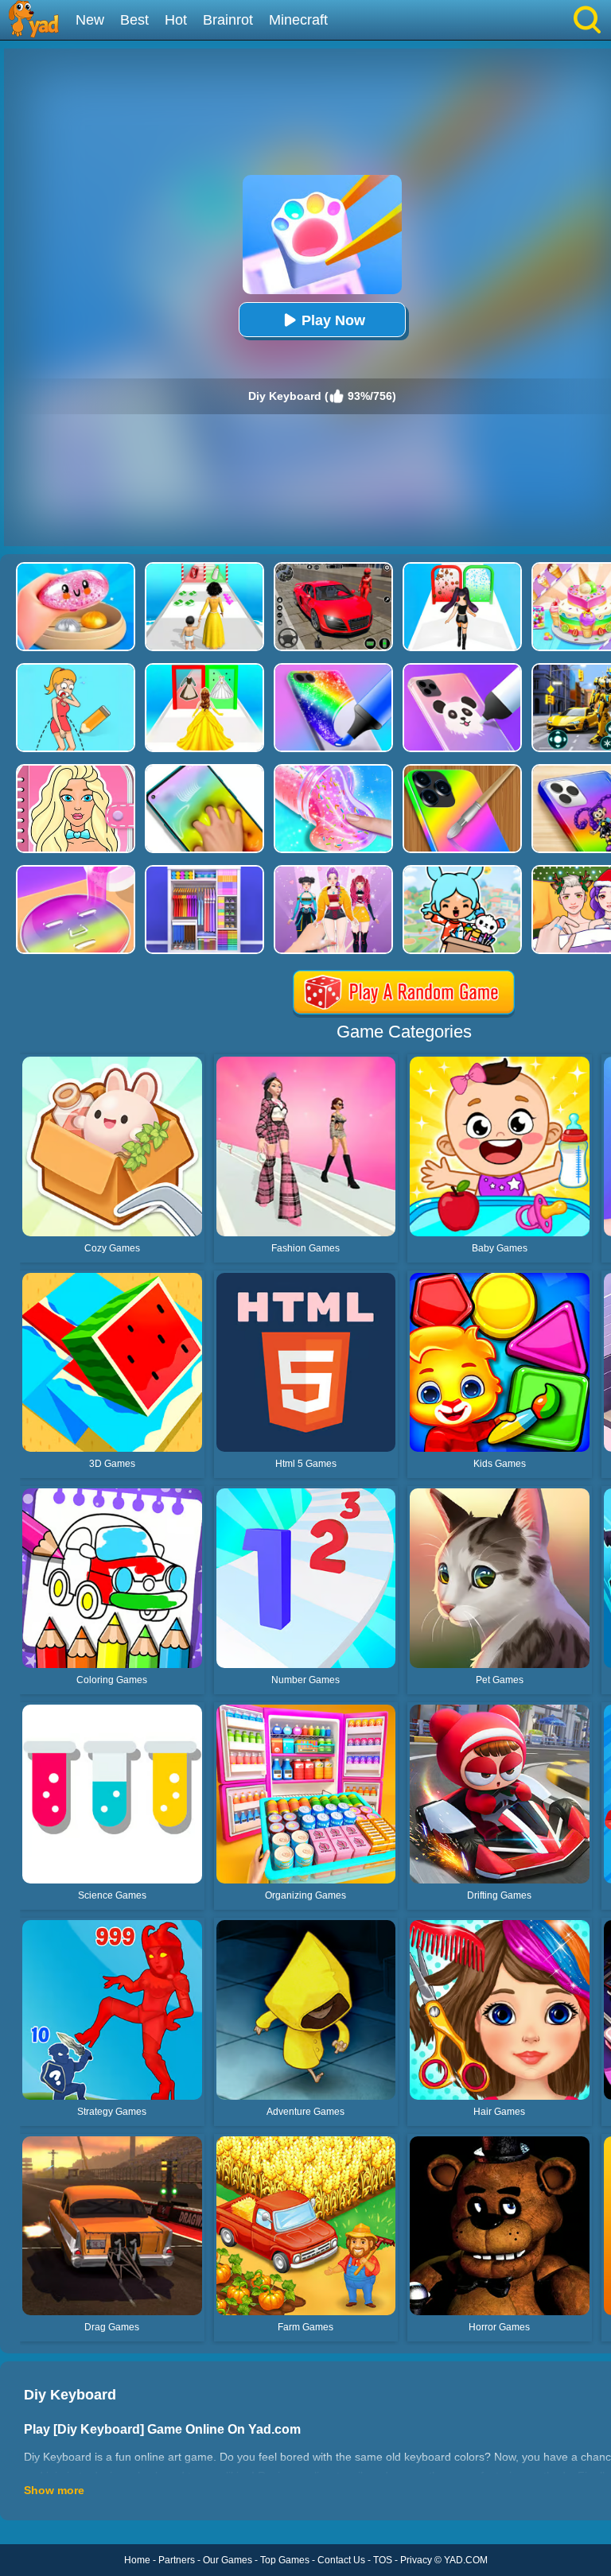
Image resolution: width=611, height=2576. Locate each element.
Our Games (228, 2560)
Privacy (416, 2560)
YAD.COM (466, 2560)
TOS (383, 2560)
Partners (177, 2560)
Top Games (285, 2560)
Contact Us (341, 2560)
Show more (54, 2490)
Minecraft (298, 20)
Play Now (333, 320)
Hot (176, 20)
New (90, 20)
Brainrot (228, 20)
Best (134, 20)
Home (137, 2560)
